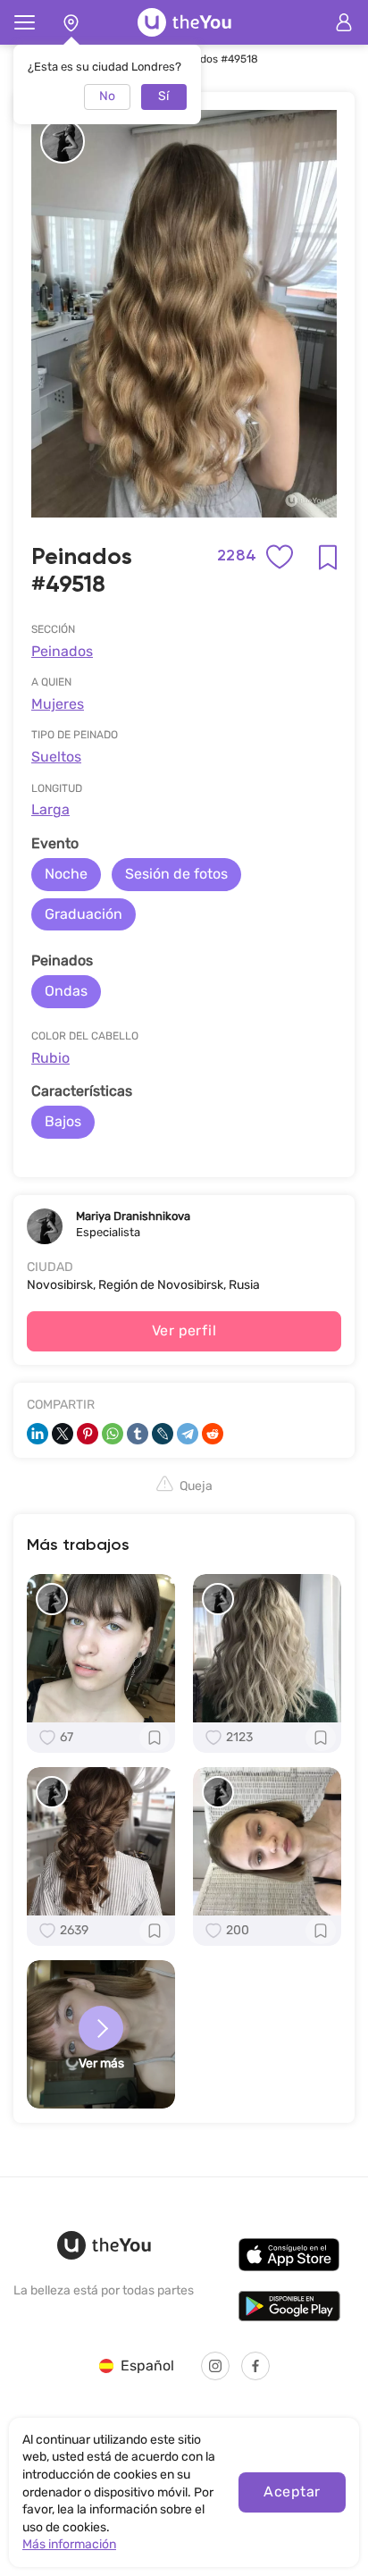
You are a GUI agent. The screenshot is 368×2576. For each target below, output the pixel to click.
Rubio (50, 1058)
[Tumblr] (138, 1434)
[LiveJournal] (163, 1434)
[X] (63, 1434)
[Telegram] (188, 1434)
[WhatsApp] (113, 1434)
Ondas (66, 991)
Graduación (84, 914)
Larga (50, 809)
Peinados (62, 651)
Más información (69, 2544)
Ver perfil (184, 1330)
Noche (66, 874)
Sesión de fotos (176, 874)
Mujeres (58, 704)
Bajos (63, 1121)
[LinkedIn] (38, 1434)
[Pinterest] (88, 1434)
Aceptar (292, 2492)
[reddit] (213, 1434)
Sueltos (56, 757)
